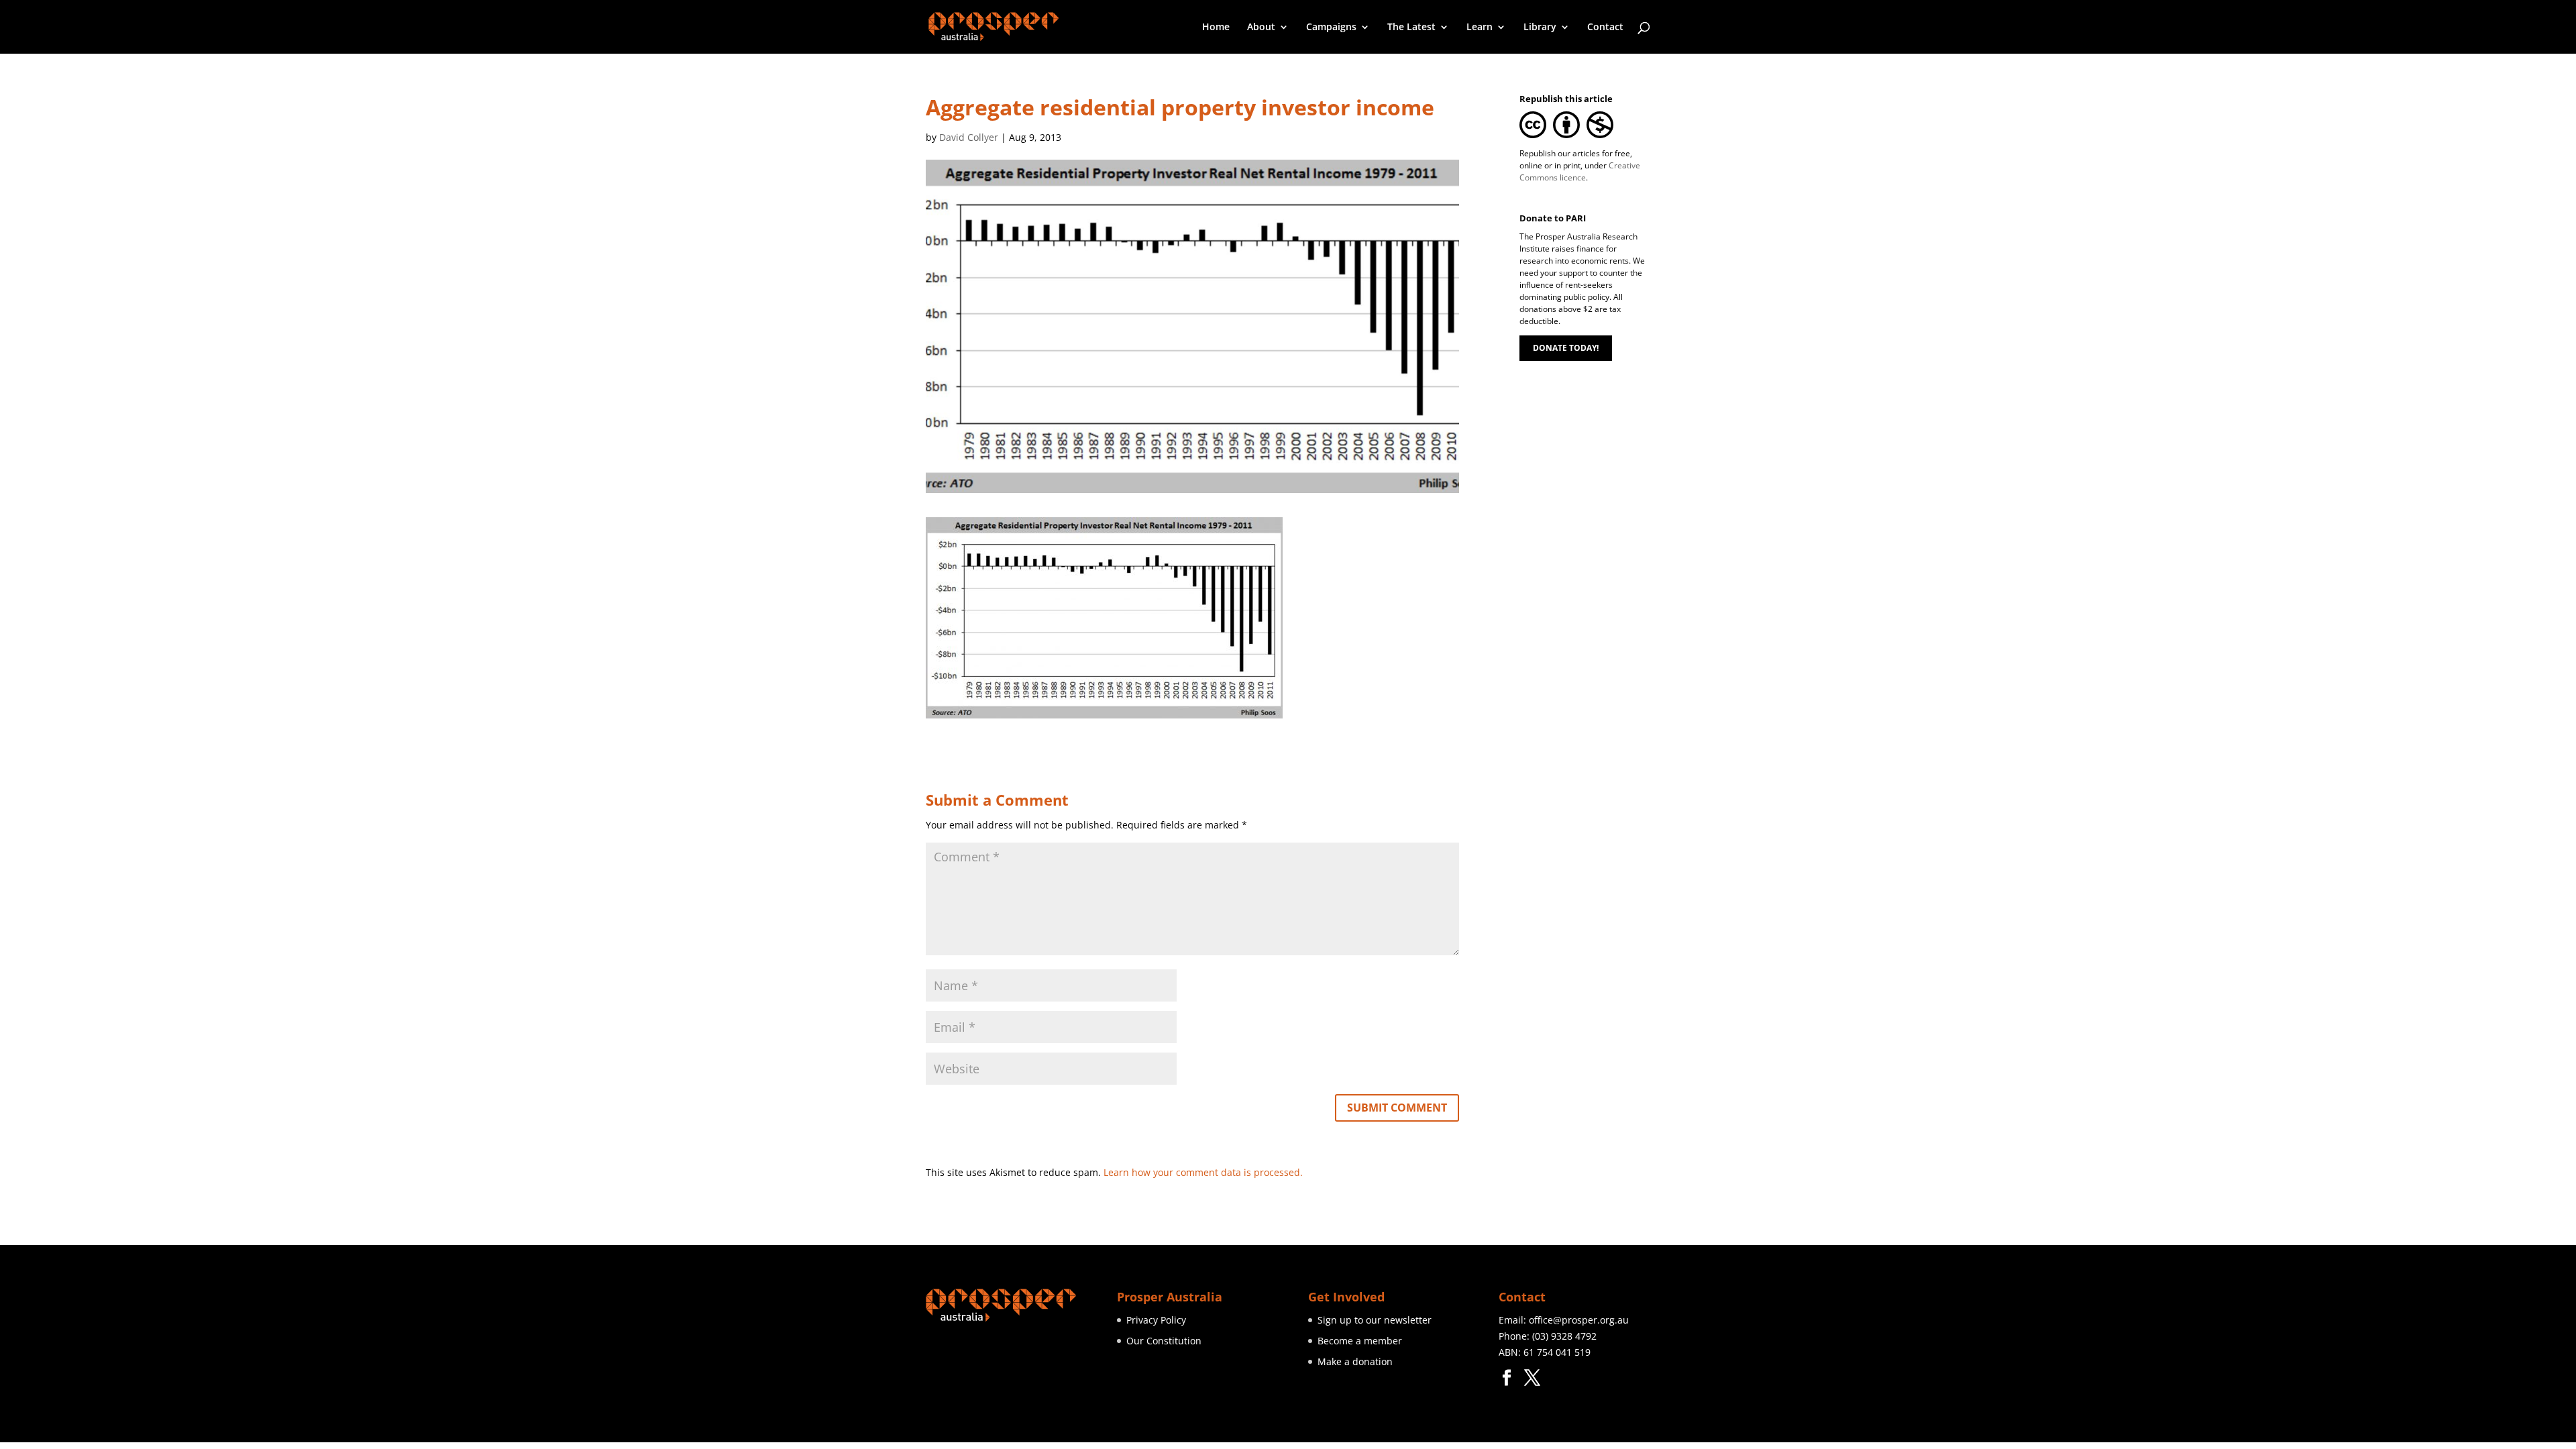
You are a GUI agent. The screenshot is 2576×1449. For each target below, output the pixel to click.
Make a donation (1355, 1361)
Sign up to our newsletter (1375, 1320)
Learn (1480, 28)
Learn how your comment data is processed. (1203, 1172)
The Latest (1411, 28)
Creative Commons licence (1580, 171)
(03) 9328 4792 (1564, 1336)
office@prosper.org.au (1579, 1320)
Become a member (1360, 1341)
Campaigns (1331, 28)
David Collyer (969, 137)
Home (1216, 28)
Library (1540, 28)
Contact (1605, 28)
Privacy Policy (1156, 1320)
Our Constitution (1164, 1341)
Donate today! (1566, 348)
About (1261, 28)
